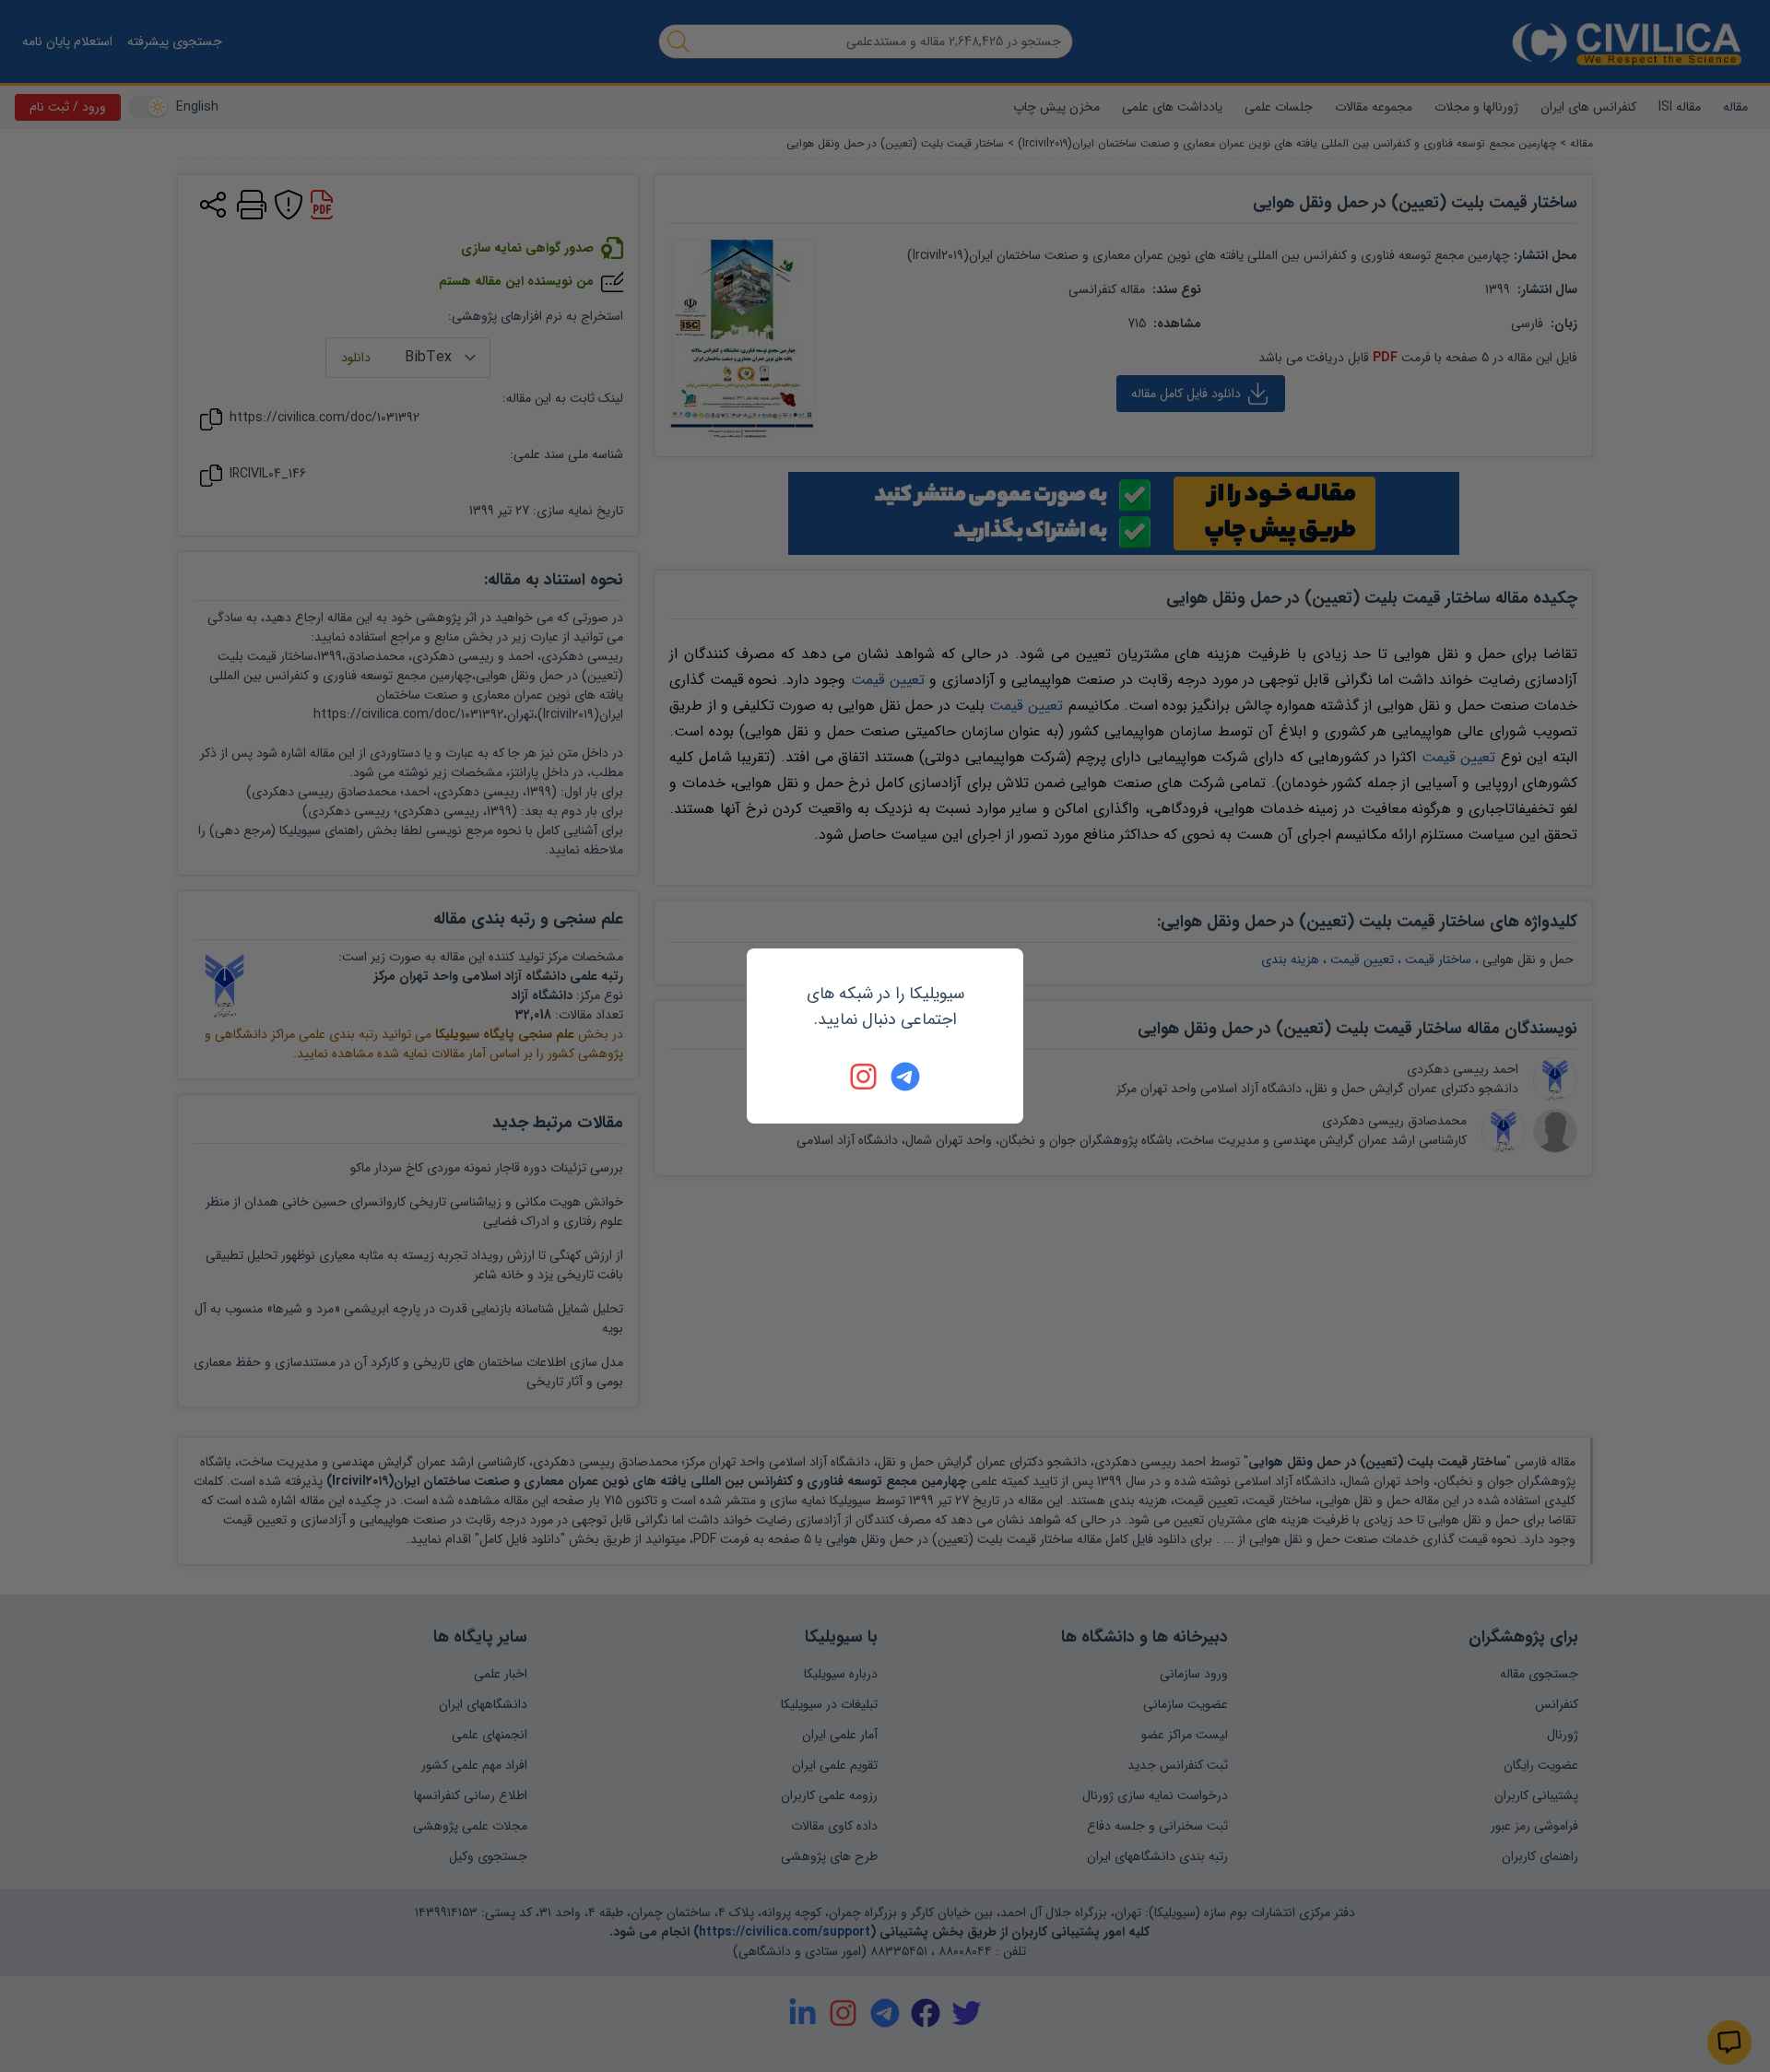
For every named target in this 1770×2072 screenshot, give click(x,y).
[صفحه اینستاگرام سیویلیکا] (865, 1077)
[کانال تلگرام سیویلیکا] (905, 1077)
